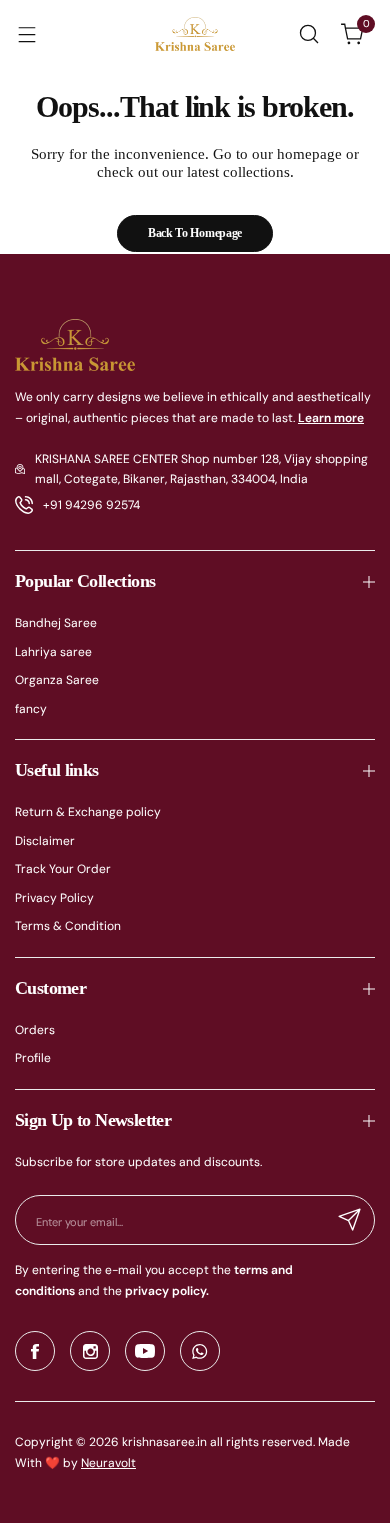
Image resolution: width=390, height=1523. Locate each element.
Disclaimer (45, 841)
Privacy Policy (54, 898)
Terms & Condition (68, 926)
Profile (33, 1058)
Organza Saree (57, 680)
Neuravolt (108, 1463)
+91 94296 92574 (91, 505)
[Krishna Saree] (195, 34)
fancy (31, 709)
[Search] (309, 34)
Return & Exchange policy (88, 812)
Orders (35, 1030)
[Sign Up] (350, 1220)
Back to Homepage (195, 233)
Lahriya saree (53, 652)
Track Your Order (63, 869)
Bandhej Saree (56, 623)
